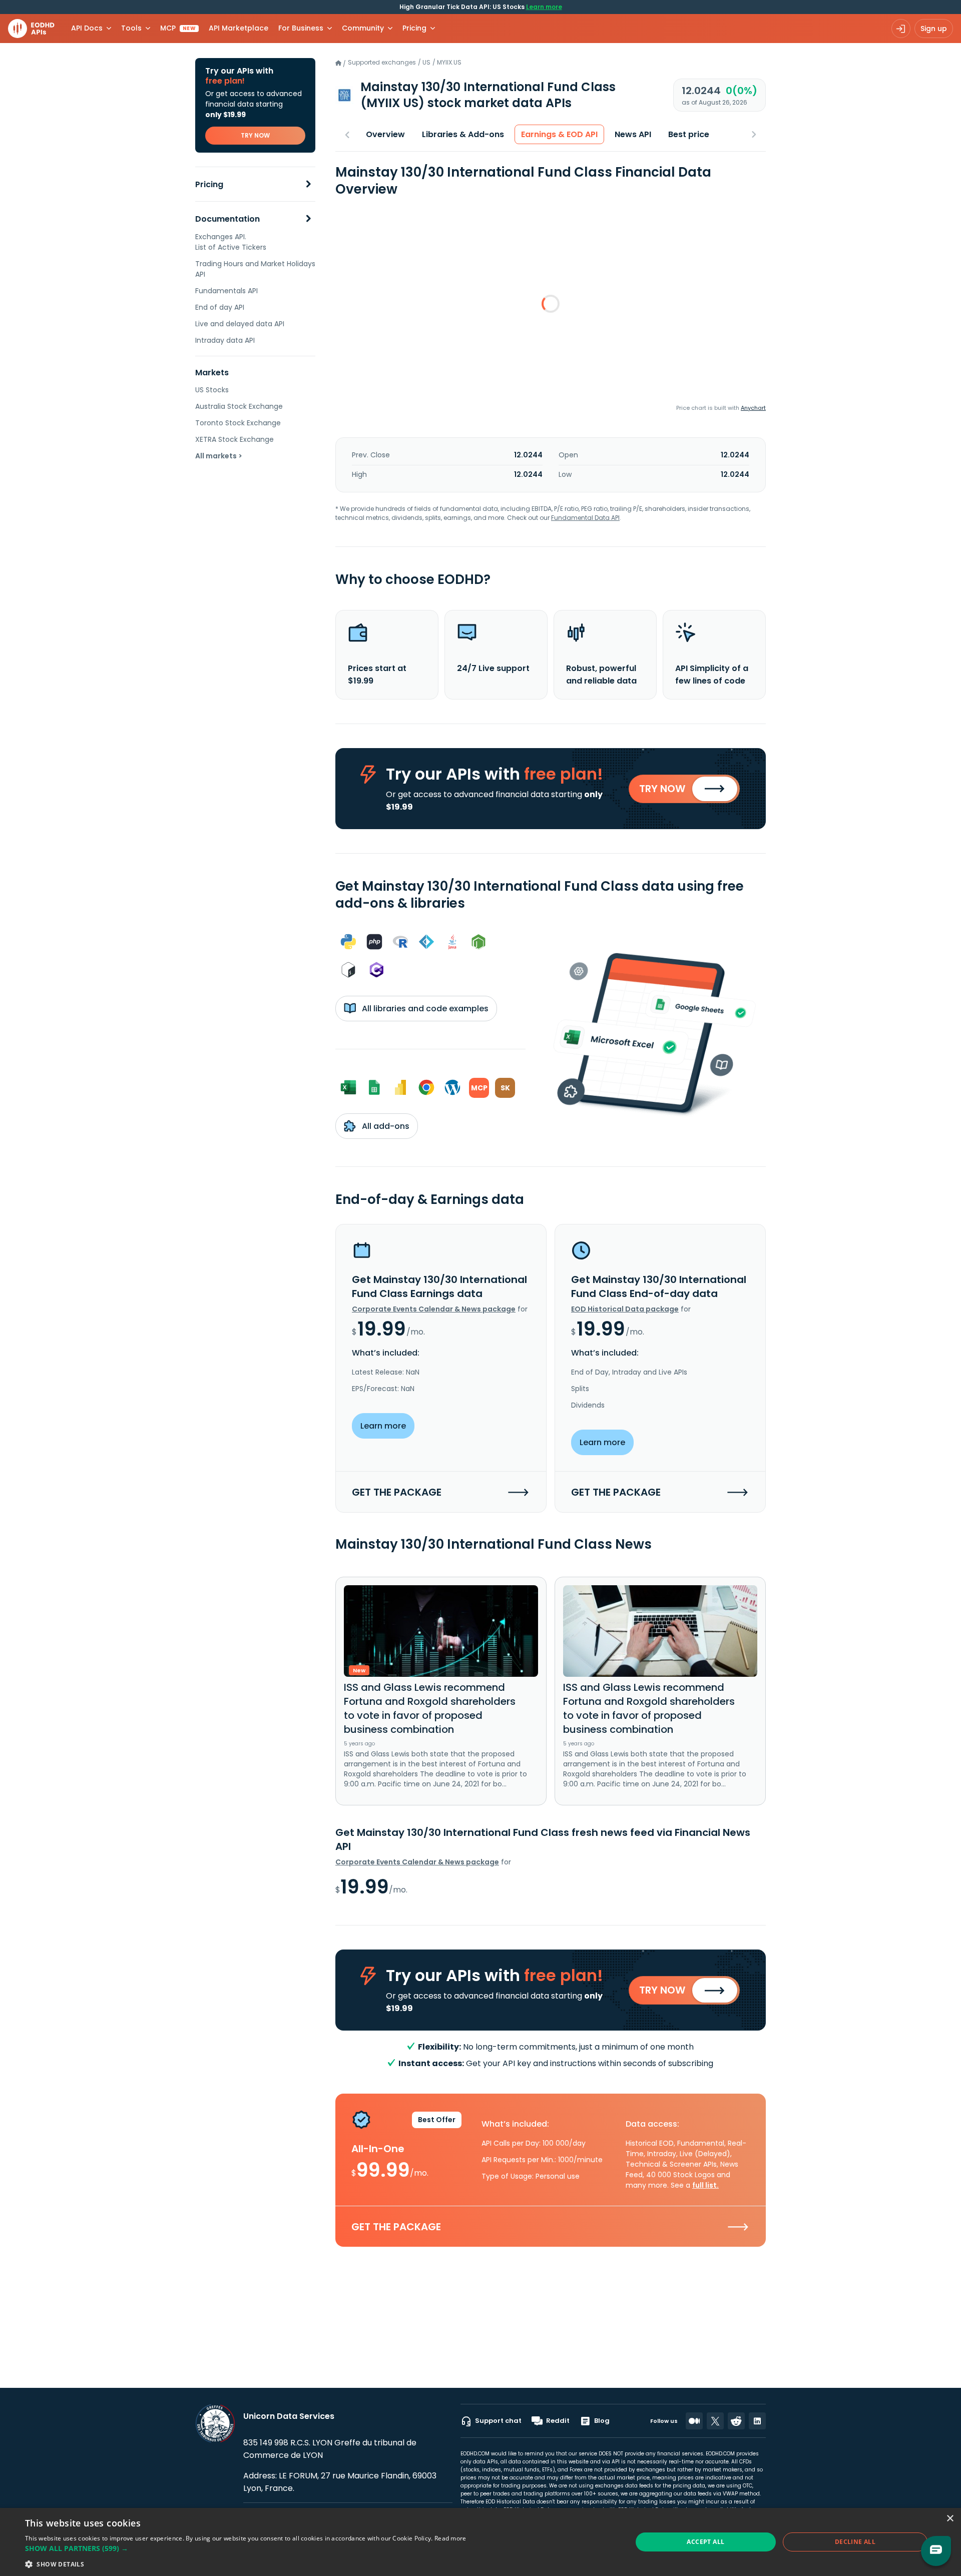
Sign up (934, 29)
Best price (689, 134)
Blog (602, 2421)
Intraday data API (225, 340)
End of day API (220, 307)
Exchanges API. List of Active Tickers (231, 242)
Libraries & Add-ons (463, 134)
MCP (178, 28)
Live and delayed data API (240, 324)
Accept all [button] (705, 2542)
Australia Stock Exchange (239, 406)
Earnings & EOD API (559, 134)
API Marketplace (238, 28)
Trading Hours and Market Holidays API (255, 269)
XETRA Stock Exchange (234, 439)
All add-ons (385, 1126)
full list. (705, 2185)
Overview (385, 134)
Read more (450, 2538)
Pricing (209, 184)
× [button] (950, 2519)
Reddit (558, 2421)
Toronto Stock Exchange (238, 423)
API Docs (87, 28)
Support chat (498, 2421)
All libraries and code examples (424, 1009)
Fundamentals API (226, 291)
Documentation (227, 219)
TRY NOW (255, 135)
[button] (246, 2548)
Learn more (544, 7)
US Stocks (212, 390)
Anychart (753, 408)
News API (633, 134)
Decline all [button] (855, 2542)
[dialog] (480, 2542)
